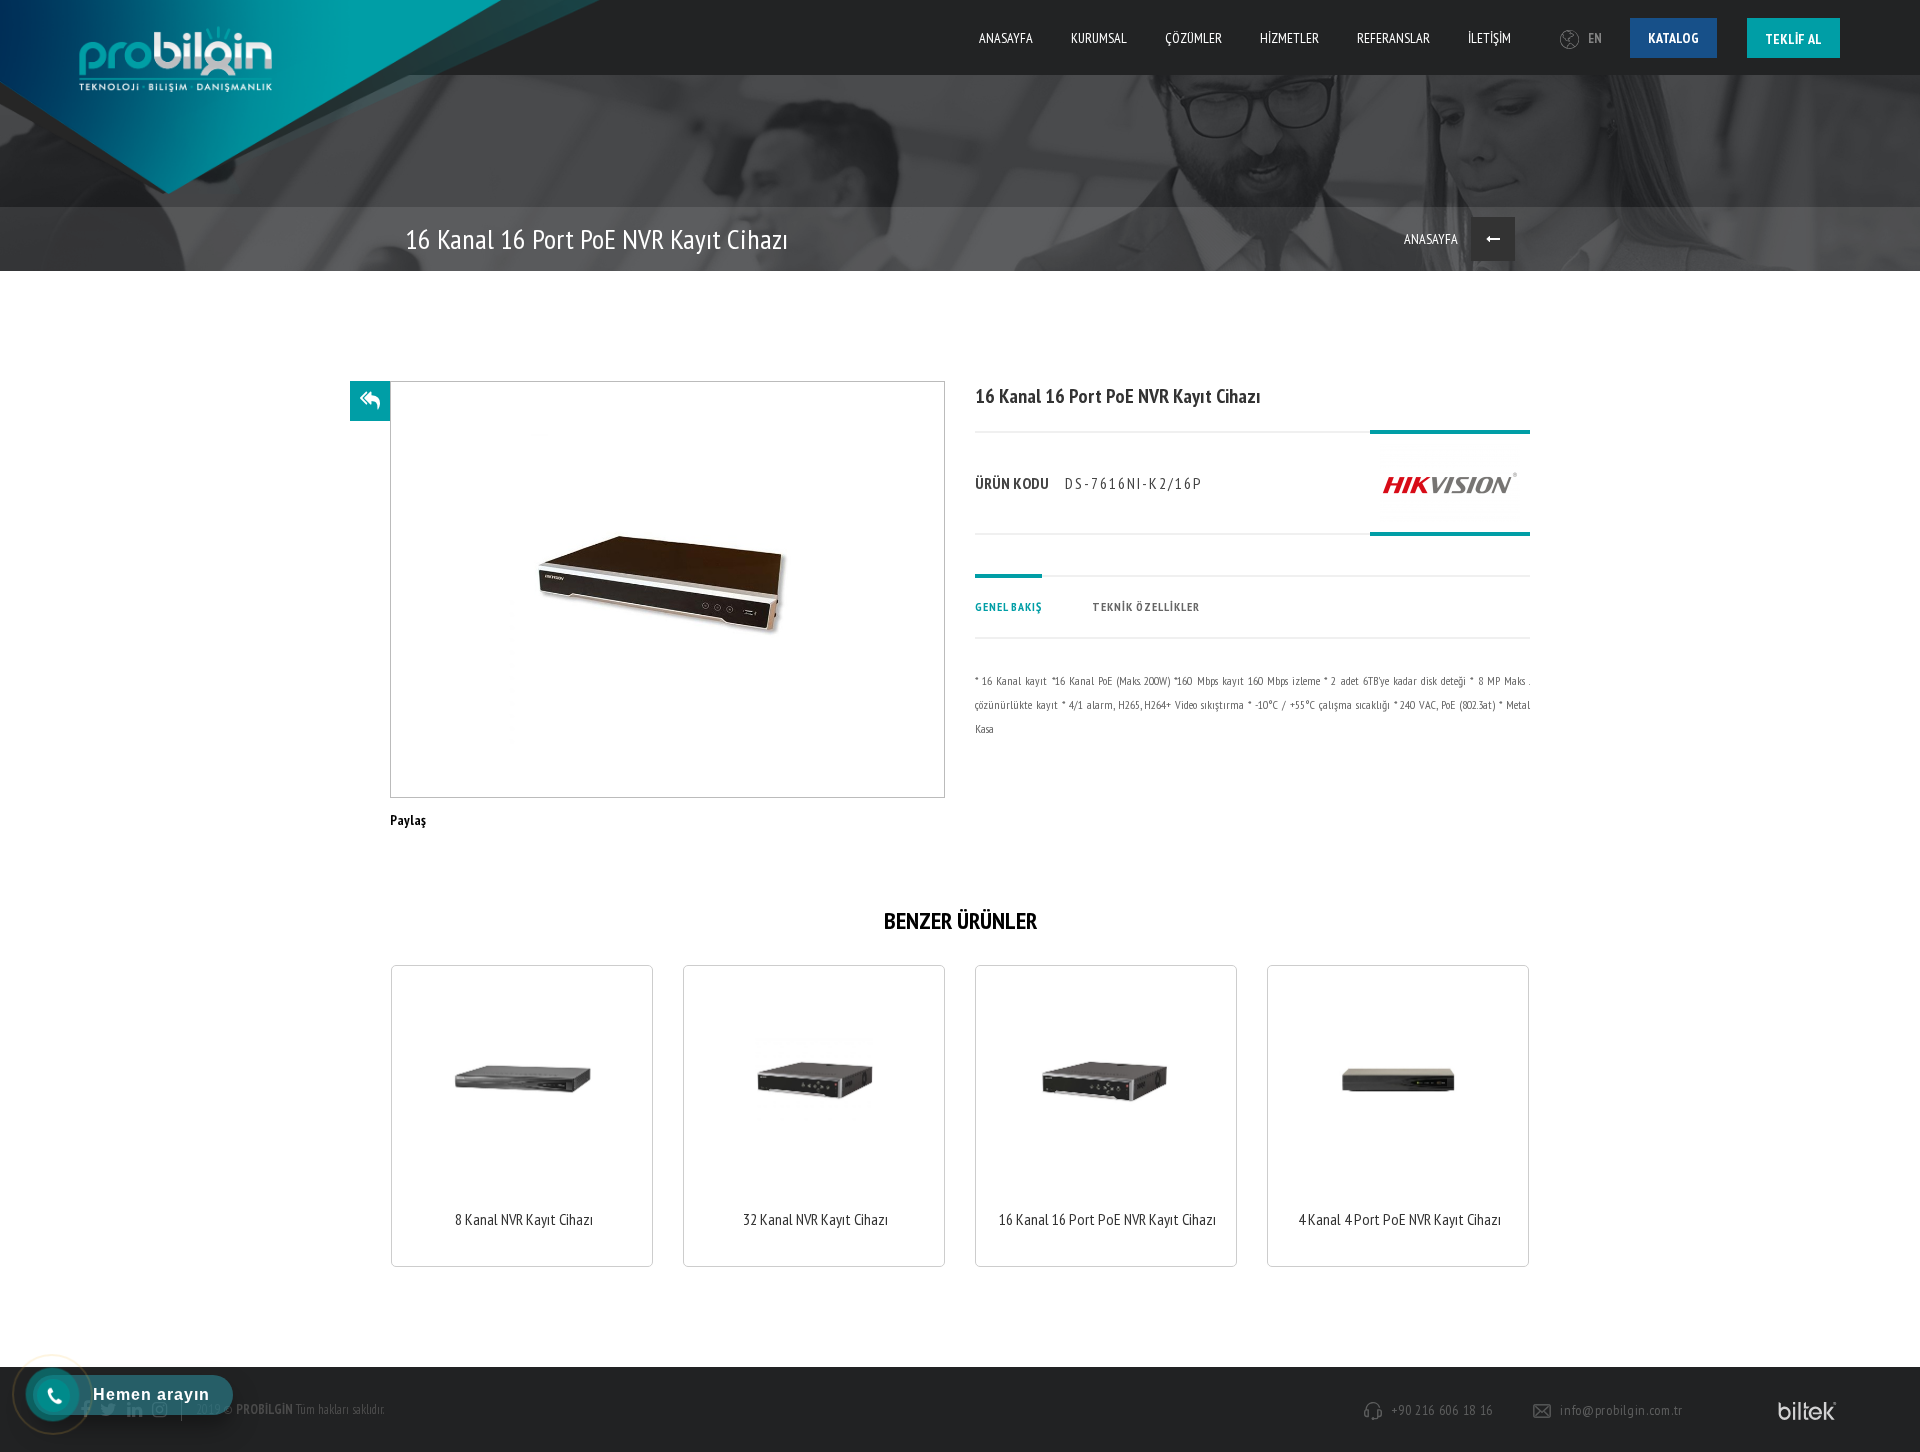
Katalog (1673, 38)
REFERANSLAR (1393, 38)
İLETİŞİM (1489, 38)
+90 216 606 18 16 (1442, 1410)
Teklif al (1793, 39)
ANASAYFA (1006, 38)
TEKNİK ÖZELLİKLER (1146, 606)
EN (1595, 38)
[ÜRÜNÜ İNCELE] (522, 1116)
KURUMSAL (1099, 38)
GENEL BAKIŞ (1008, 606)
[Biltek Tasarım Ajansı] (1804, 1410)
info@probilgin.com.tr (1621, 1410)
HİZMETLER (1289, 38)
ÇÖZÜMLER (1193, 38)
